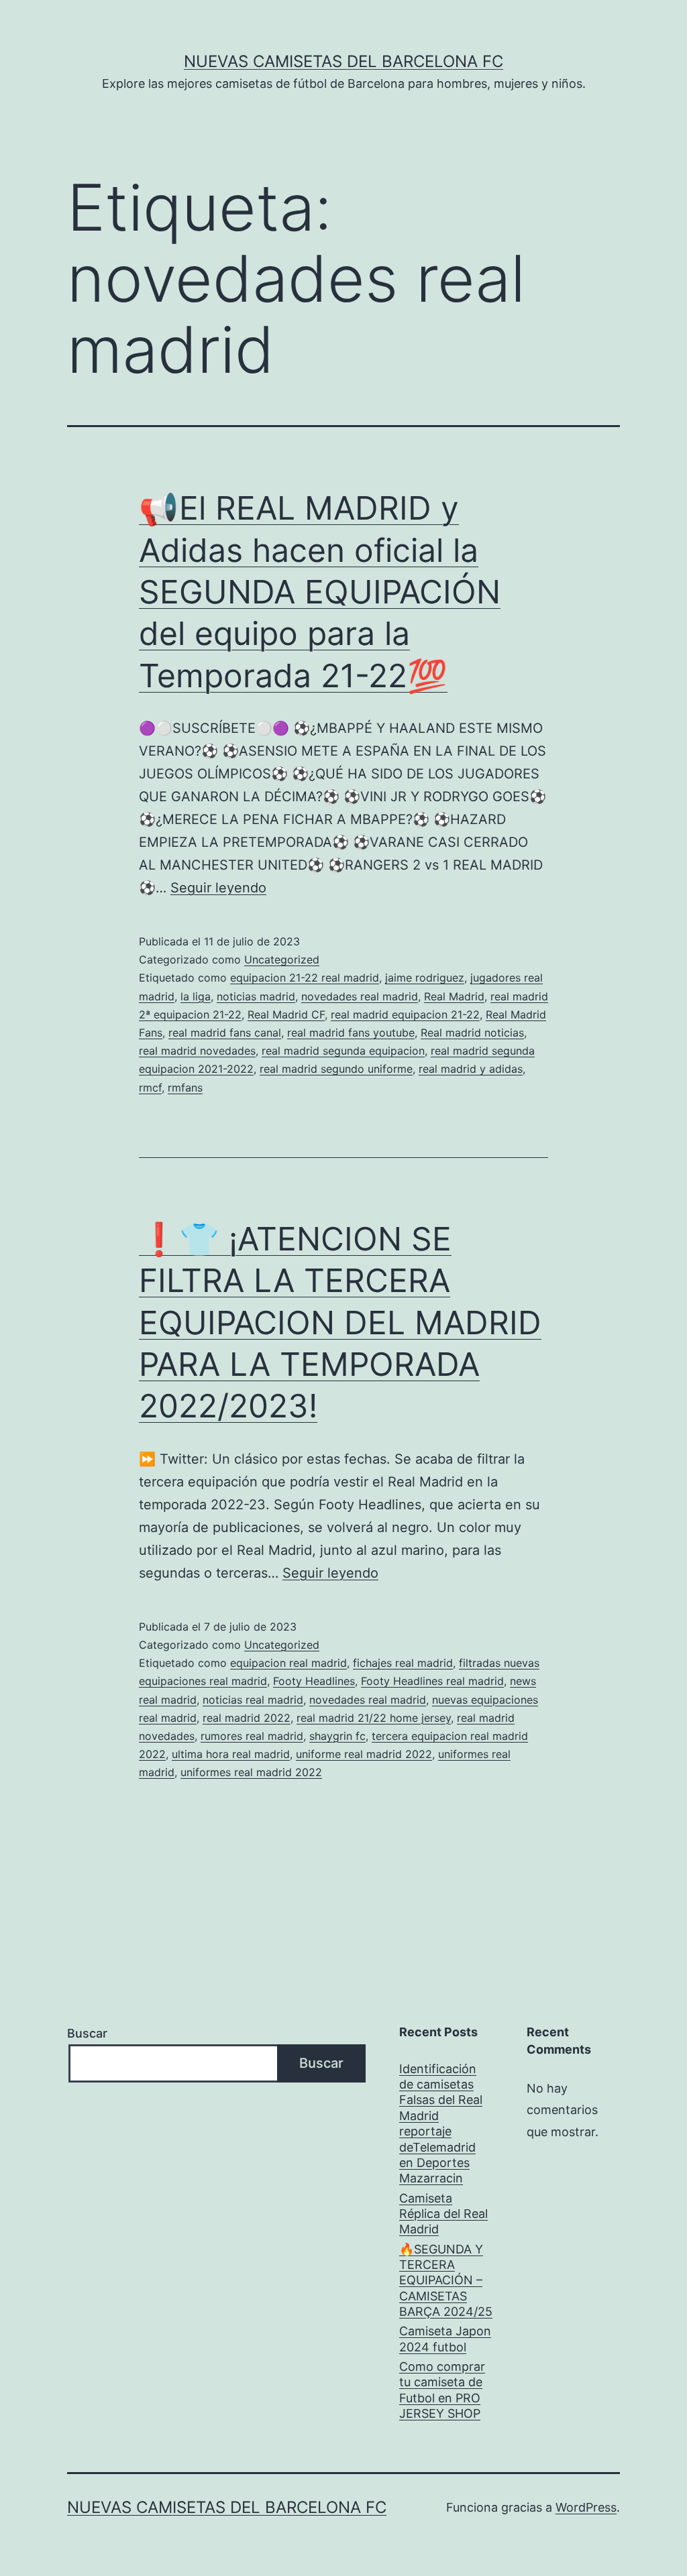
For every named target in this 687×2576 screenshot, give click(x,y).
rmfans (185, 1088)
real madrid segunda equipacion (343, 1051)
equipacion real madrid (288, 1663)
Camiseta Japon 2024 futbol (445, 2339)
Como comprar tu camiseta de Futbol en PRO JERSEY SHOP (442, 2390)
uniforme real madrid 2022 (364, 1754)
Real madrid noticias (472, 1033)
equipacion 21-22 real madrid (305, 978)
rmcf (150, 1088)
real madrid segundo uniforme (336, 1069)
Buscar (87, 2033)
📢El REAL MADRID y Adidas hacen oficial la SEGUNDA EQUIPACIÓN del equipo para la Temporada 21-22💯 (320, 592)
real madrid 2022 (247, 1718)
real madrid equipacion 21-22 (405, 1014)
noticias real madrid (253, 1700)
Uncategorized (282, 959)
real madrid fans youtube (351, 1033)
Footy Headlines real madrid (432, 1681)
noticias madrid (256, 996)
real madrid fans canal (225, 1033)
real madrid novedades (197, 1051)
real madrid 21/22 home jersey (374, 1718)
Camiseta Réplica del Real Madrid (443, 2214)
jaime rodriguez (425, 978)
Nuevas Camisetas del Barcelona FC (343, 61)
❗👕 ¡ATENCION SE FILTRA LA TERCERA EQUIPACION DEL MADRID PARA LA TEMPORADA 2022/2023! (340, 1323)
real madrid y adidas (471, 1069)
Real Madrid (454, 996)
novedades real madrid (360, 996)
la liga (196, 996)
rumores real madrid (252, 1736)
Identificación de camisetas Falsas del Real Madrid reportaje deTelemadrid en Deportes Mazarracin (441, 2124)
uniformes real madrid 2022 (251, 1772)
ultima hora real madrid (231, 1754)
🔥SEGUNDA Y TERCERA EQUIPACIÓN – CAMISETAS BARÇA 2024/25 (446, 2281)
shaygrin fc (337, 1736)
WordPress (586, 2507)
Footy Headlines (314, 1681)
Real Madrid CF (286, 1014)
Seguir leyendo (218, 888)
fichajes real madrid (403, 1663)
